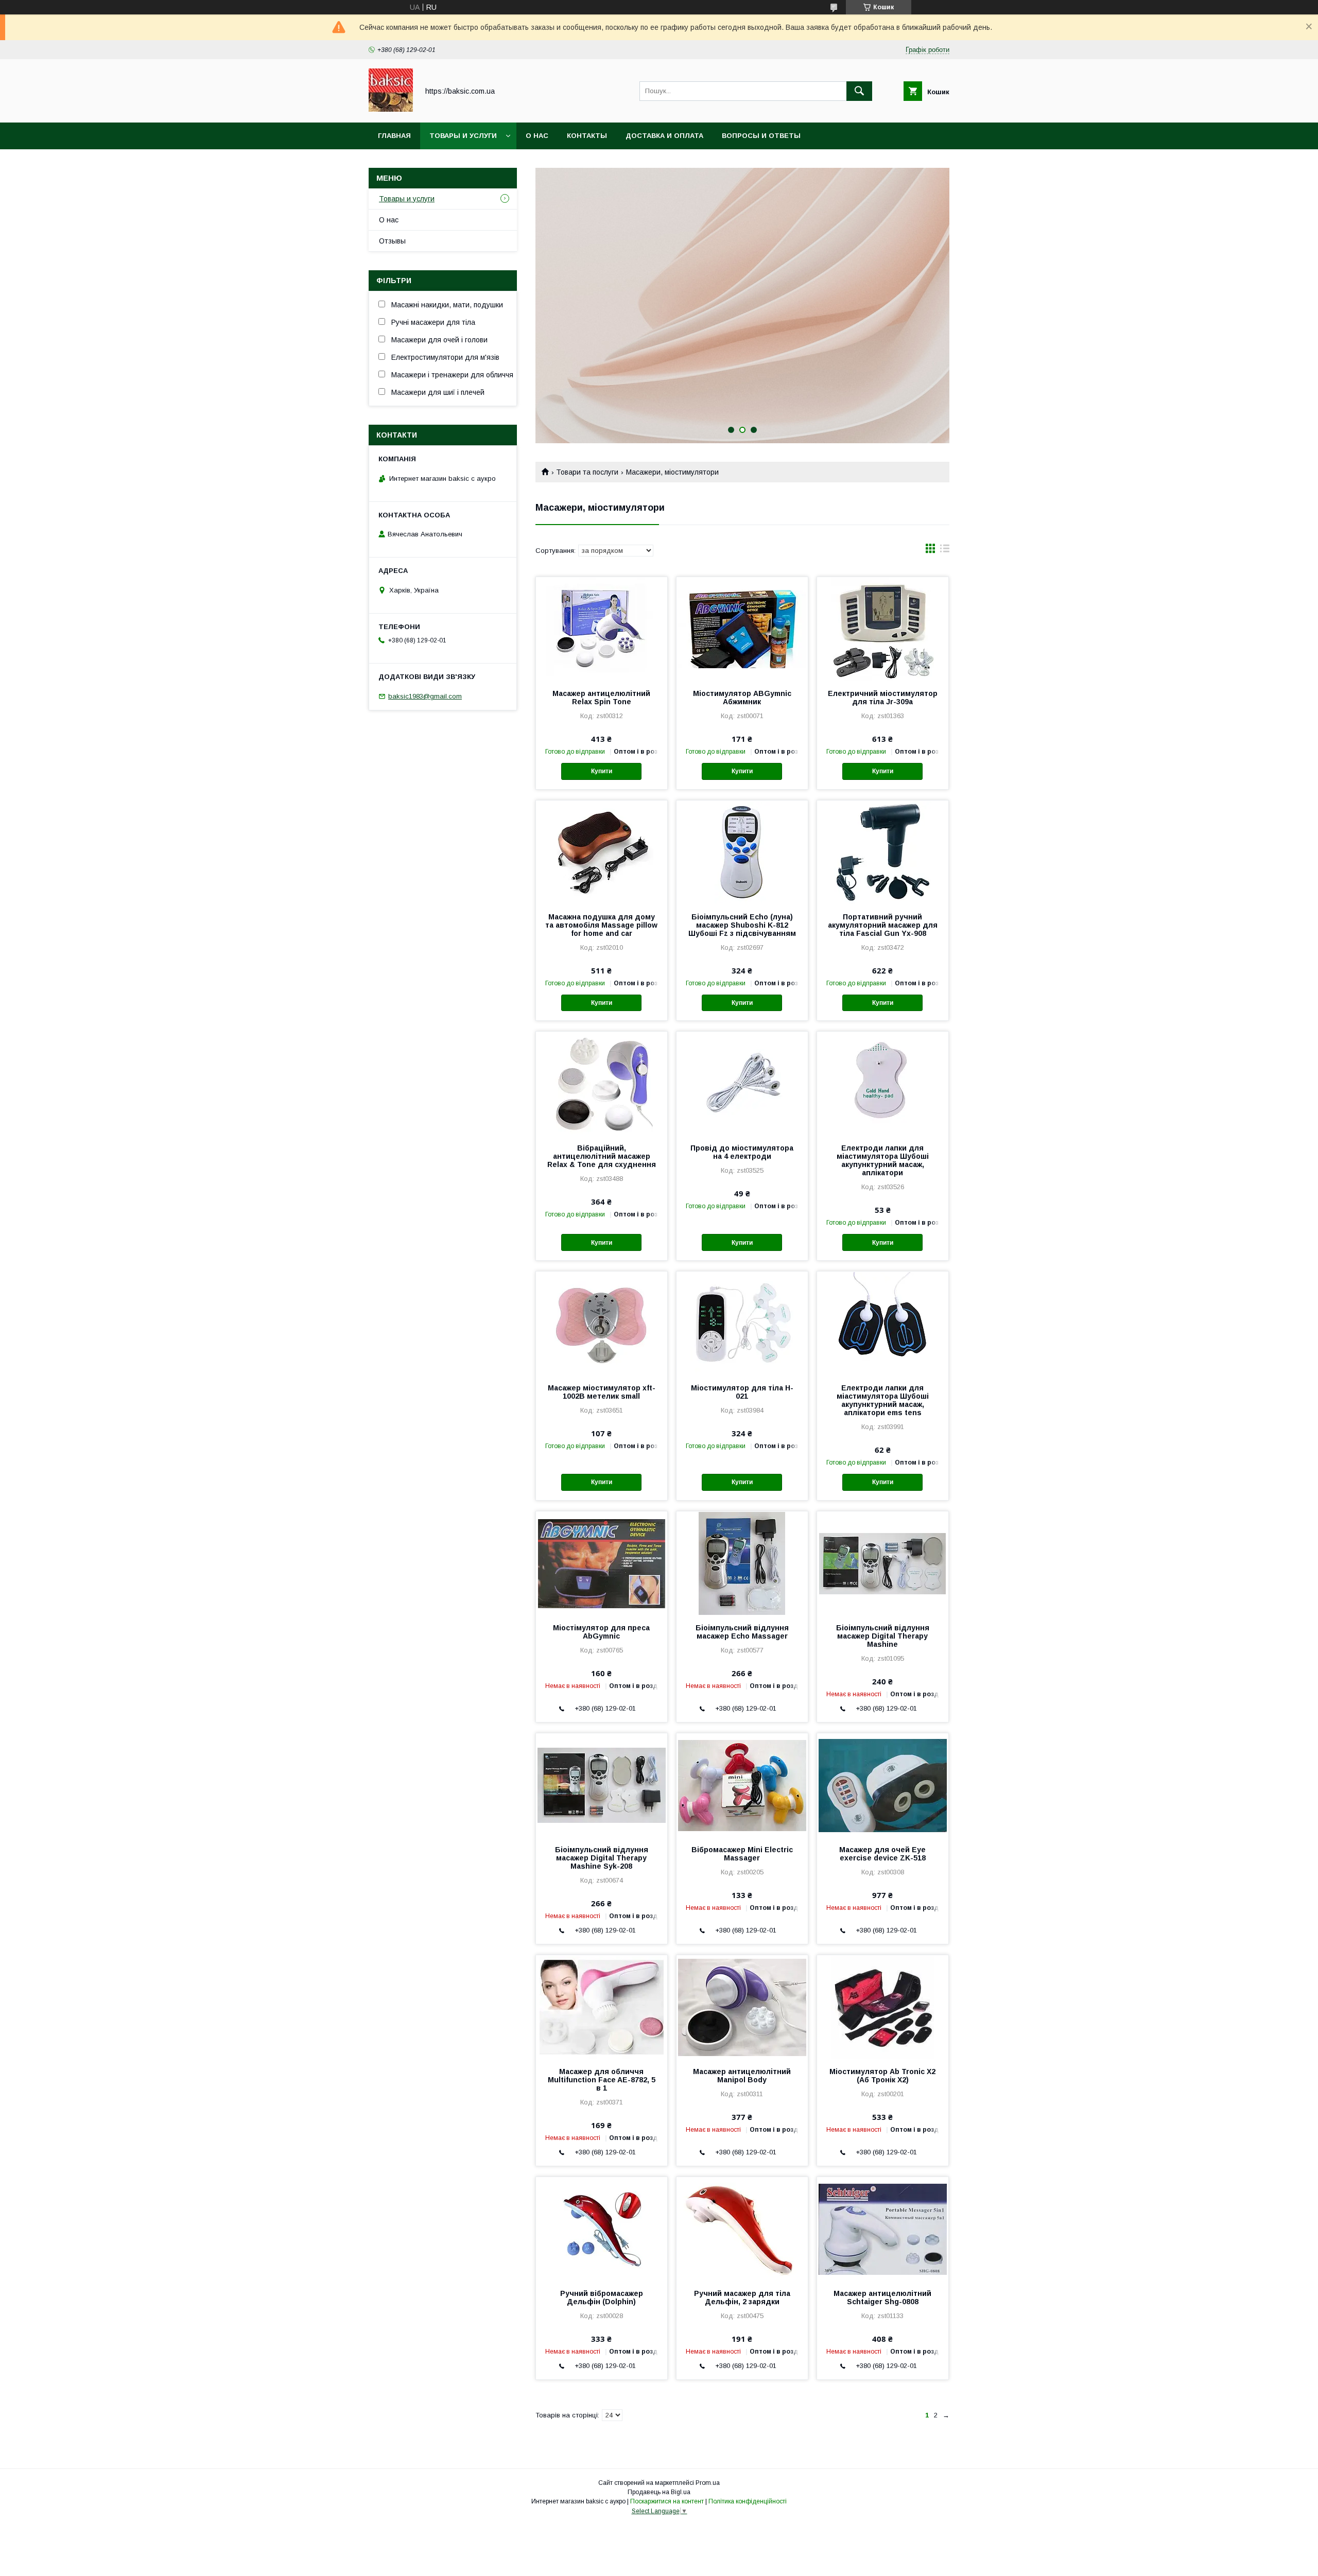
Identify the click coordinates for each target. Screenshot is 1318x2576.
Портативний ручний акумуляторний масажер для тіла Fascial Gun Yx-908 (883, 925)
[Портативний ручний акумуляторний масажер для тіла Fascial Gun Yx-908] (883, 852)
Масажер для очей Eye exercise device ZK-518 (882, 1854)
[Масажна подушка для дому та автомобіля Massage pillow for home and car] (602, 852)
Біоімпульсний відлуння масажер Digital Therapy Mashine (883, 1636)
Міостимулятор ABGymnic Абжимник (742, 698)
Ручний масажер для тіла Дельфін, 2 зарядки (742, 2297)
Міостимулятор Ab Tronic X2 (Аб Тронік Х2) (882, 2076)
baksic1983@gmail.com (425, 696)
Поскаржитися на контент (667, 2501)
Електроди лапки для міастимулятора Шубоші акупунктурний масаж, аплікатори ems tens (883, 1400)
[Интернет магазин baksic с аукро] (391, 109)
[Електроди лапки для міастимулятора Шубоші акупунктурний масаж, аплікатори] (883, 1083)
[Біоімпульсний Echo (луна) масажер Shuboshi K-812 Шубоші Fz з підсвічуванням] (742, 852)
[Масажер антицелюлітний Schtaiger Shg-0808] (883, 2229)
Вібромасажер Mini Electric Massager (742, 1854)
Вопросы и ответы (761, 136)
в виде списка (945, 551)
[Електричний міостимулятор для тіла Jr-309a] (883, 629)
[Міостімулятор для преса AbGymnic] (602, 1563)
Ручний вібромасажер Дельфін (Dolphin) (602, 2297)
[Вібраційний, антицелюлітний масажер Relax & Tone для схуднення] (602, 1083)
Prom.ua (708, 2483)
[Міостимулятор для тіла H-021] (742, 1323)
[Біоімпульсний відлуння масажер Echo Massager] (742, 1563)
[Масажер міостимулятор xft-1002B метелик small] (602, 1323)
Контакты (587, 136)
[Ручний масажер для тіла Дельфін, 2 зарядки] (742, 2229)
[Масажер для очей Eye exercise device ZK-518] (883, 1785)
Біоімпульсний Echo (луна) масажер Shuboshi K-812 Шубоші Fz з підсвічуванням (742, 925)
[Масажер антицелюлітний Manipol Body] (742, 2007)
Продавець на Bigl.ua (659, 2492)
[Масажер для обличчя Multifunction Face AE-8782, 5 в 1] (602, 2007)
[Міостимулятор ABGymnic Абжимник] (742, 629)
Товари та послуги (587, 472)
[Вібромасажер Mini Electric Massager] (742, 1785)
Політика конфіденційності (748, 2501)
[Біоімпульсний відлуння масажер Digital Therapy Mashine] (883, 1563)
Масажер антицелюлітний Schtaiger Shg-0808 (882, 2297)
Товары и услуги (463, 136)
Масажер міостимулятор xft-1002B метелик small (602, 1392)
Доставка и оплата (664, 136)
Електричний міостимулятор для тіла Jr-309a (883, 698)
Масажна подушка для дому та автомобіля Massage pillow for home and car (601, 925)
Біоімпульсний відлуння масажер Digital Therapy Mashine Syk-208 (602, 1858)
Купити (602, 771)
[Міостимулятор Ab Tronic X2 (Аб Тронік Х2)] (883, 2007)
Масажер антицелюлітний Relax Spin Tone (601, 698)
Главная (394, 136)
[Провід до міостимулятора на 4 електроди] (742, 1083)
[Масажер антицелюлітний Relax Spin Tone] (602, 629)
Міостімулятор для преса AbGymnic (601, 1632)
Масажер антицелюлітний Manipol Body (742, 2076)
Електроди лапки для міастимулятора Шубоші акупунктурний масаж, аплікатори (883, 1160)
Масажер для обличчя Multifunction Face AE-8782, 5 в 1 (602, 2080)
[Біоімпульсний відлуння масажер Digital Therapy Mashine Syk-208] (602, 1785)
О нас (537, 136)
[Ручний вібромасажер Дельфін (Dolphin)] (602, 2229)
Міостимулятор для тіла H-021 (742, 1392)
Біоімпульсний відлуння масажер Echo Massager (742, 1632)
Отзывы (392, 241)
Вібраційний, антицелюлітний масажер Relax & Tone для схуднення (602, 1156)
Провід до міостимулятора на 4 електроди (742, 1152)
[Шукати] (859, 91)
